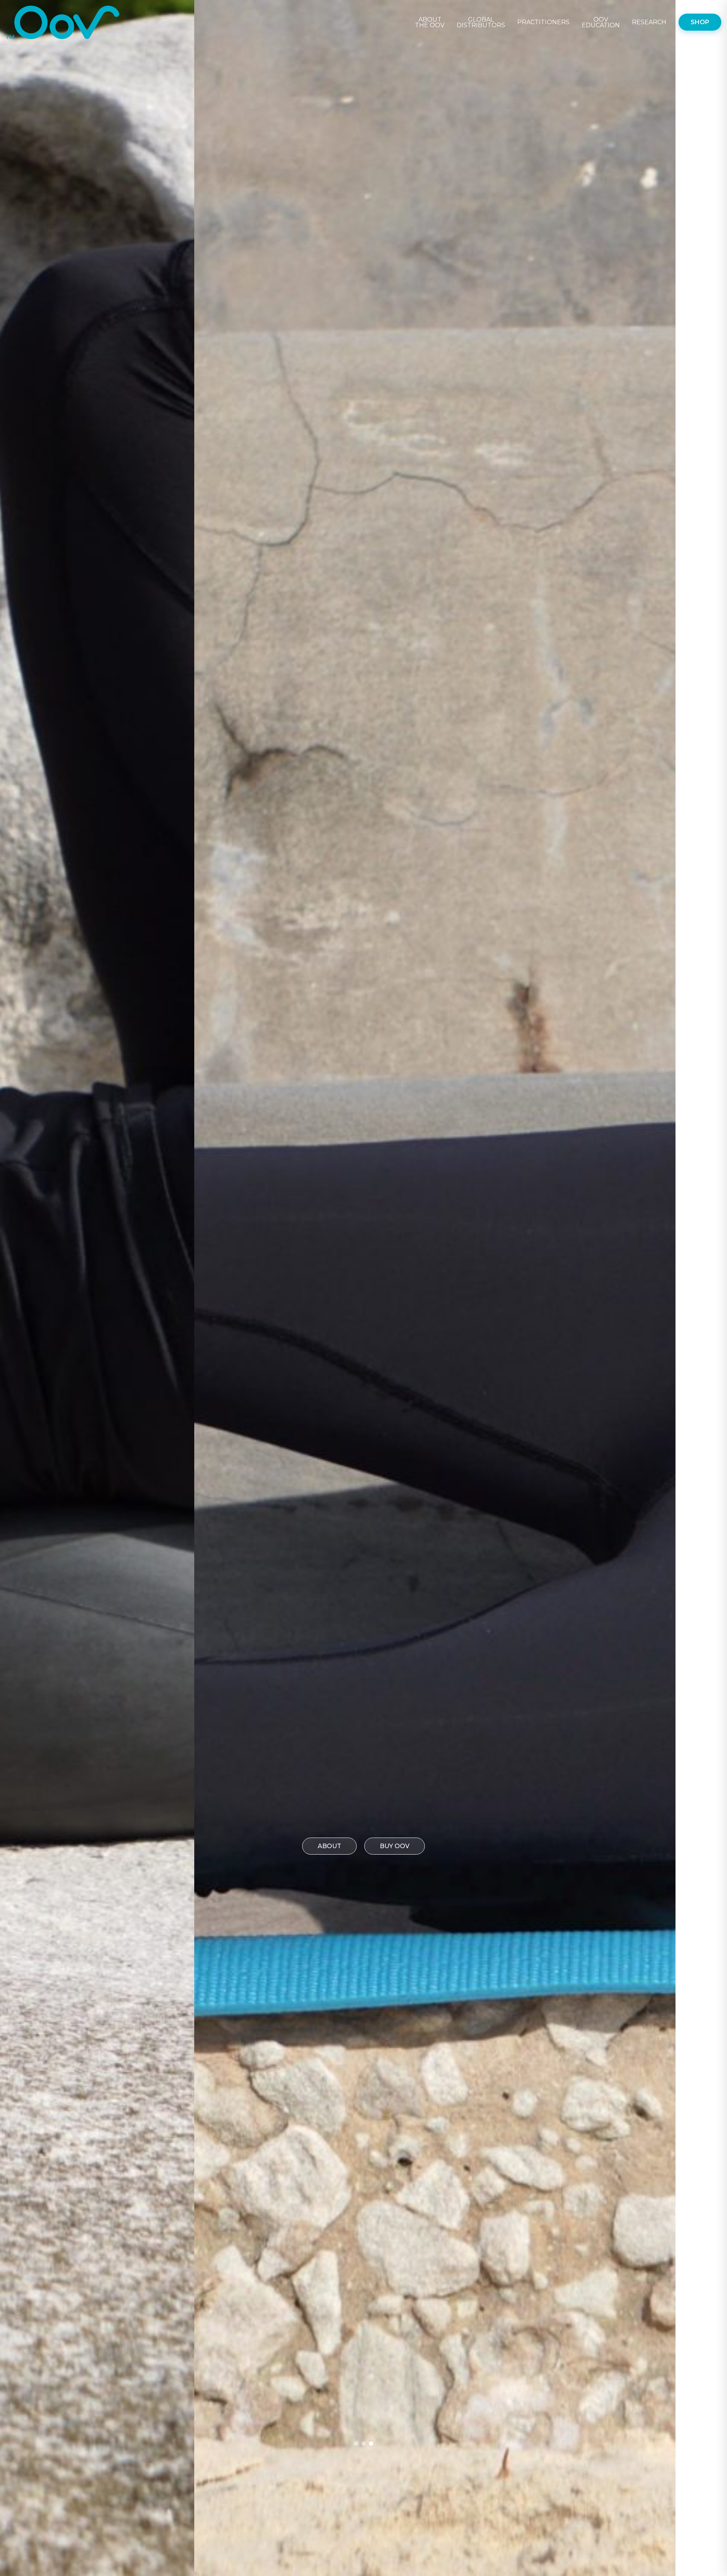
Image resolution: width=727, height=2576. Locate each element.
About (329, 1846)
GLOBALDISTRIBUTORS (481, 22)
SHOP (700, 22)
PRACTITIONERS (543, 22)
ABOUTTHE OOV (430, 22)
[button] (356, 2444)
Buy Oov (395, 1846)
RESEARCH (649, 22)
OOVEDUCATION (601, 22)
